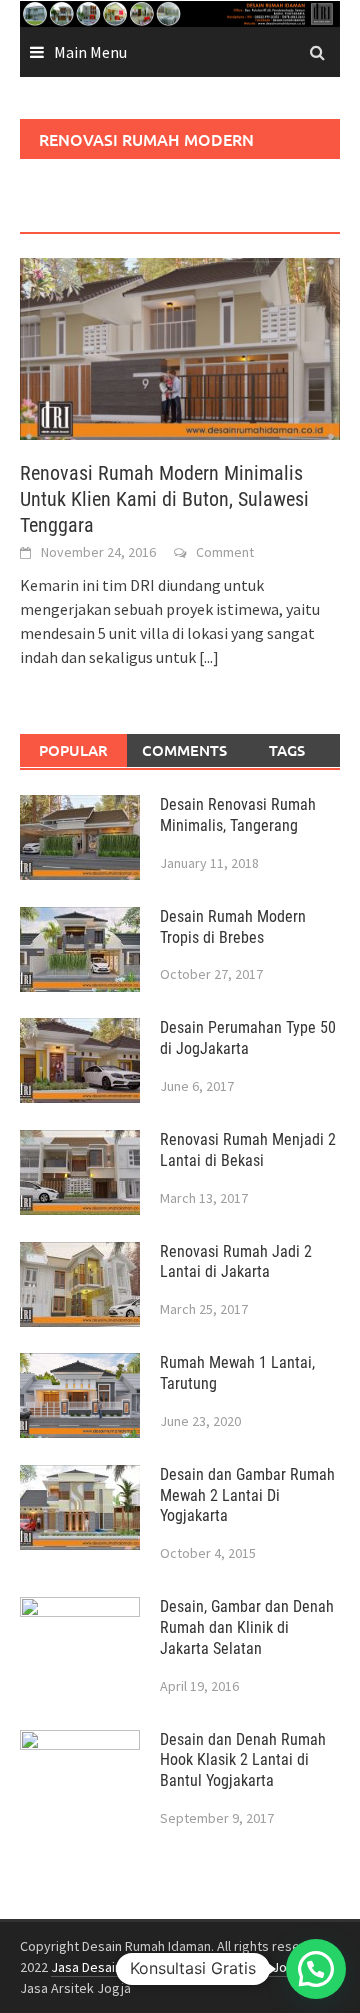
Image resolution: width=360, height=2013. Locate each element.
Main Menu (90, 52)
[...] (209, 657)
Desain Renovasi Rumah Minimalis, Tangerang (238, 815)
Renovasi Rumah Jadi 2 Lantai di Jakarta (236, 1262)
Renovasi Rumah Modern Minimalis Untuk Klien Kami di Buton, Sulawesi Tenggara (164, 499)
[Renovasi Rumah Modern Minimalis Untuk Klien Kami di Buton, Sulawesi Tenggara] (180, 347)
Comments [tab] (184, 750)
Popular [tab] (73, 750)
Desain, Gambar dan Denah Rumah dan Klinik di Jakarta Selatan (247, 1627)
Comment (225, 552)
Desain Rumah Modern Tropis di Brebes (233, 927)
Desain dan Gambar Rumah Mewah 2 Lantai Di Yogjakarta (247, 1495)
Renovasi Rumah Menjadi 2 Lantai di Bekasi (248, 1150)
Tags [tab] (287, 750)
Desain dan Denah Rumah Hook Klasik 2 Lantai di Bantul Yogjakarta (243, 1760)
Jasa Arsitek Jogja (250, 1967)
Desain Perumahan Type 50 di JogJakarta (248, 1038)
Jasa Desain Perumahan (121, 1967)
